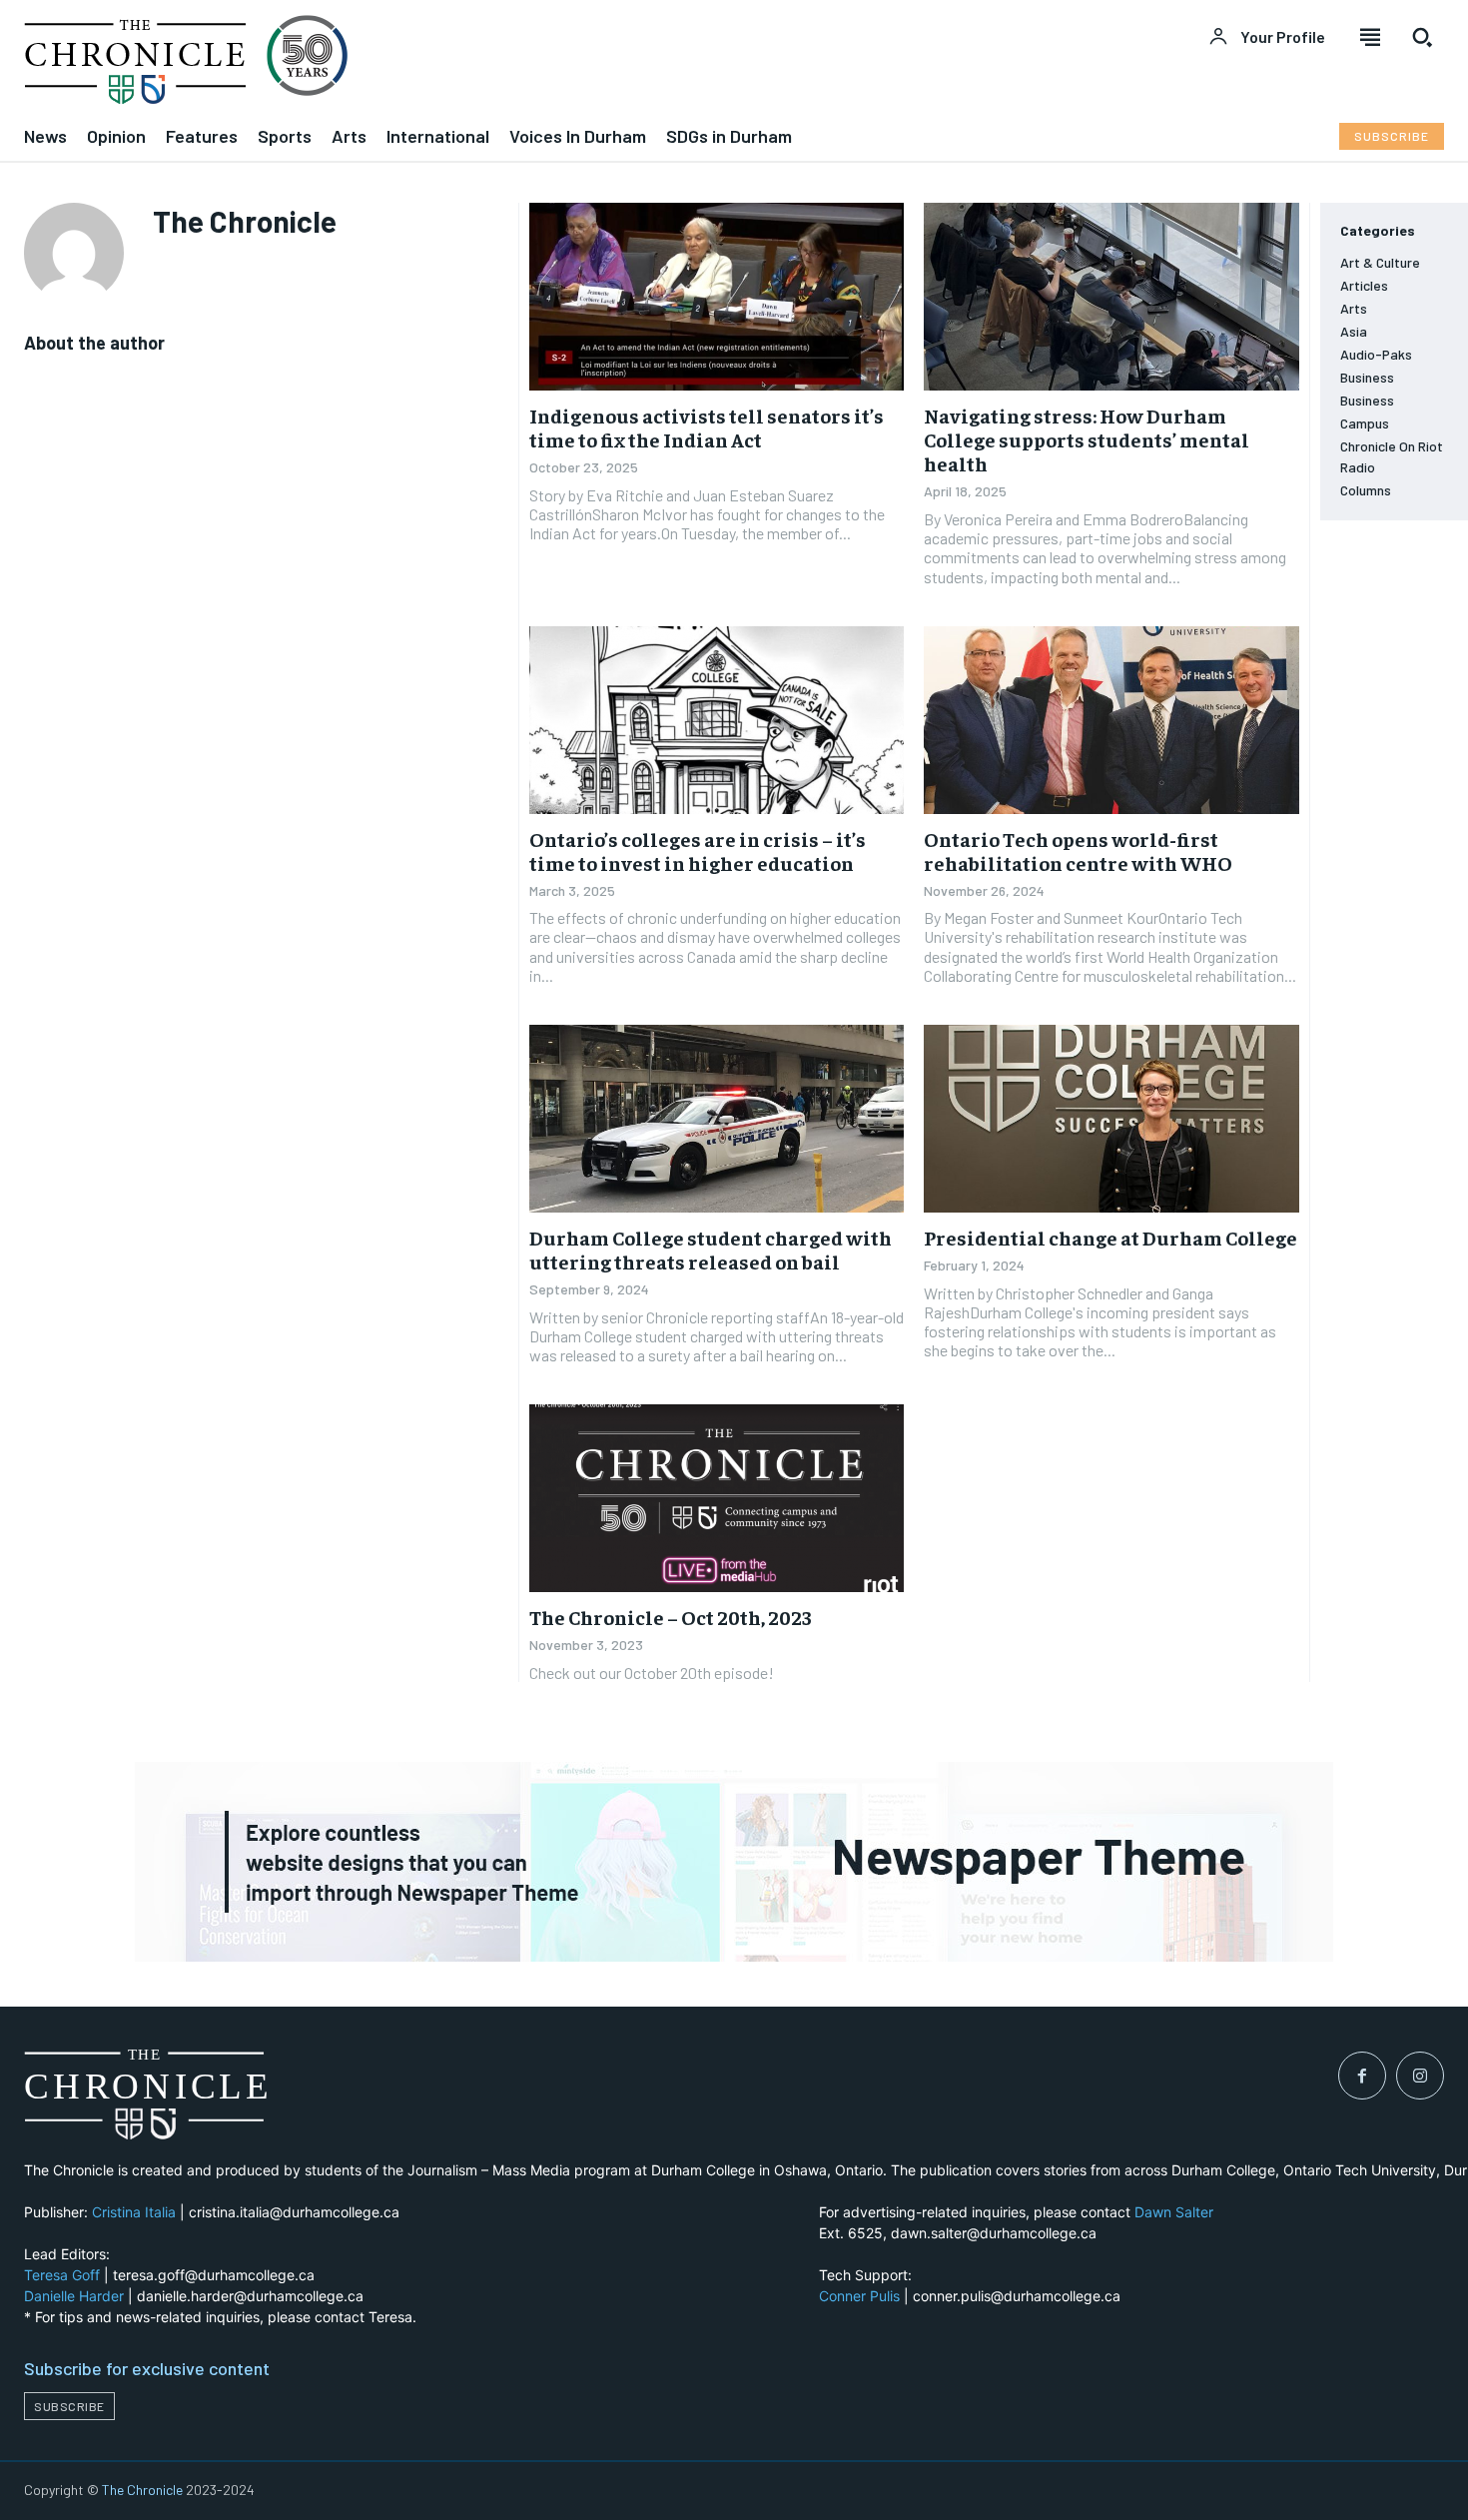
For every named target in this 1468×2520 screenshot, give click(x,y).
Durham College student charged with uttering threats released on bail (711, 1249)
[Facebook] (1362, 2076)
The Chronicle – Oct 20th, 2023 (671, 1617)
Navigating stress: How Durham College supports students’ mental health (1087, 439)
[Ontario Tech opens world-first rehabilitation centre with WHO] (1111, 720)
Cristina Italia (134, 2212)
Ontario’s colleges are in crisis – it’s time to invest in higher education (698, 850)
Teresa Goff (62, 2275)
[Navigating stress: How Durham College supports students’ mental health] (1111, 297)
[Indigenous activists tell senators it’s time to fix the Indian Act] (717, 297)
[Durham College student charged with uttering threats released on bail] (717, 1119)
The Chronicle (142, 2490)
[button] (1422, 37)
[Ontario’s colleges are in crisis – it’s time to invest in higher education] (717, 720)
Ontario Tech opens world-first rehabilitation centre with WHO (1078, 850)
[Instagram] (1420, 2076)
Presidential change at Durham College (1110, 1237)
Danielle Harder (74, 2296)
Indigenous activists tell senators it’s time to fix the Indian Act (707, 427)
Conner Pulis (859, 2296)
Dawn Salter (1174, 2212)
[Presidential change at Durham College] (1111, 1119)
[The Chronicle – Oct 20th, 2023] (717, 1498)
